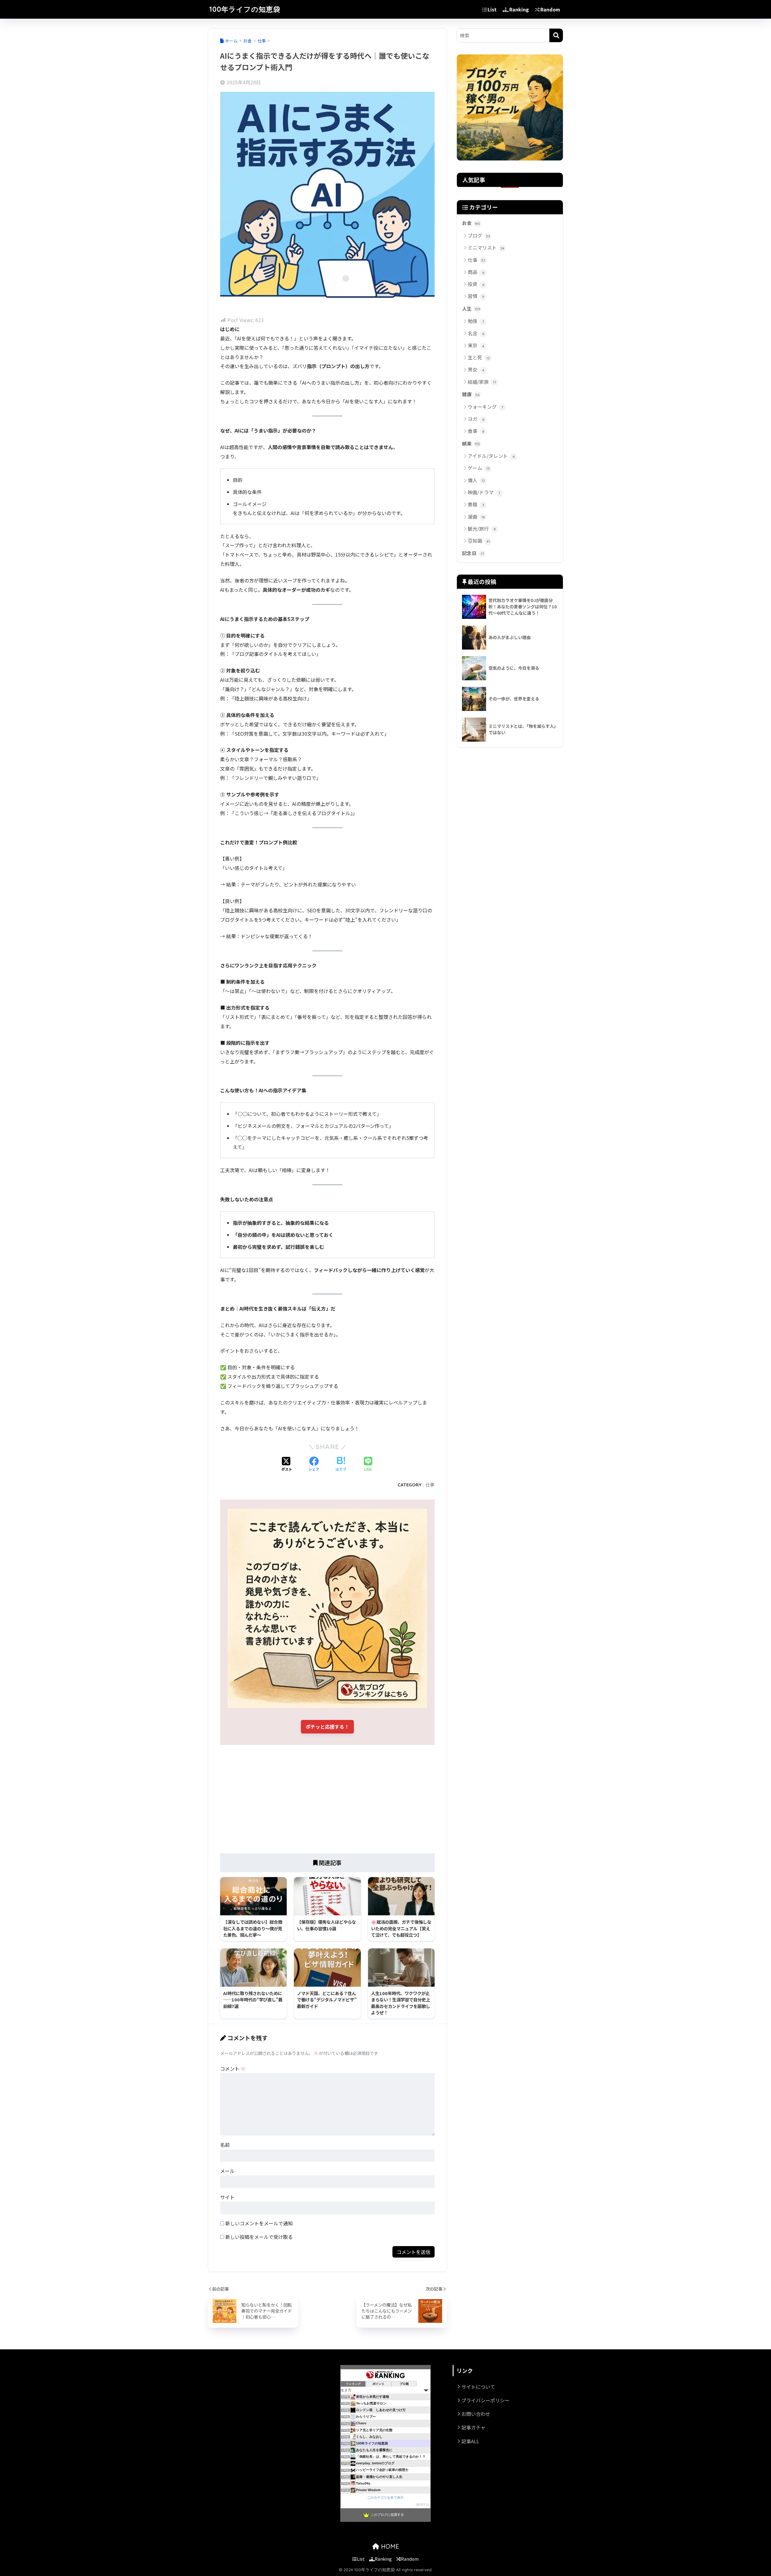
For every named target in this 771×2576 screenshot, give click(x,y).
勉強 (476, 321)
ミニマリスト (486, 247)
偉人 (476, 480)
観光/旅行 (482, 529)
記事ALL (470, 2441)
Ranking (519, 9)
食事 (476, 431)
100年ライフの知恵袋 (245, 9)
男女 (476, 369)
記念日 (473, 553)
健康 (471, 394)
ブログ (479, 235)
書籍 (476, 504)
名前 (225, 2145)
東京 (476, 345)
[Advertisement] (327, 1799)
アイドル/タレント (491, 456)
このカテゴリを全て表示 (385, 2497)
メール (227, 2171)
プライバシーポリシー (485, 2400)
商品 (476, 272)
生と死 (479, 357)
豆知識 (479, 541)
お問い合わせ (476, 2414)
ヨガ (476, 419)
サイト (227, 2197)
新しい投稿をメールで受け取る (259, 2237)
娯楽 (471, 444)
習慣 (476, 296)
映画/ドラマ (484, 492)
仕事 (430, 1485)
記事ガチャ (473, 2427)
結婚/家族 (482, 382)
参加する (423, 2505)
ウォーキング (485, 407)
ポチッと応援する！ (327, 1727)
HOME (389, 2546)
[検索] (556, 35)
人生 (471, 309)
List (492, 9)
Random (550, 9)
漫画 (476, 517)
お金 (471, 223)
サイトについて (478, 2387)
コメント (233, 2069)
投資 (476, 284)
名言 (476, 333)
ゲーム (479, 468)
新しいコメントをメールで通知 (259, 2223)
